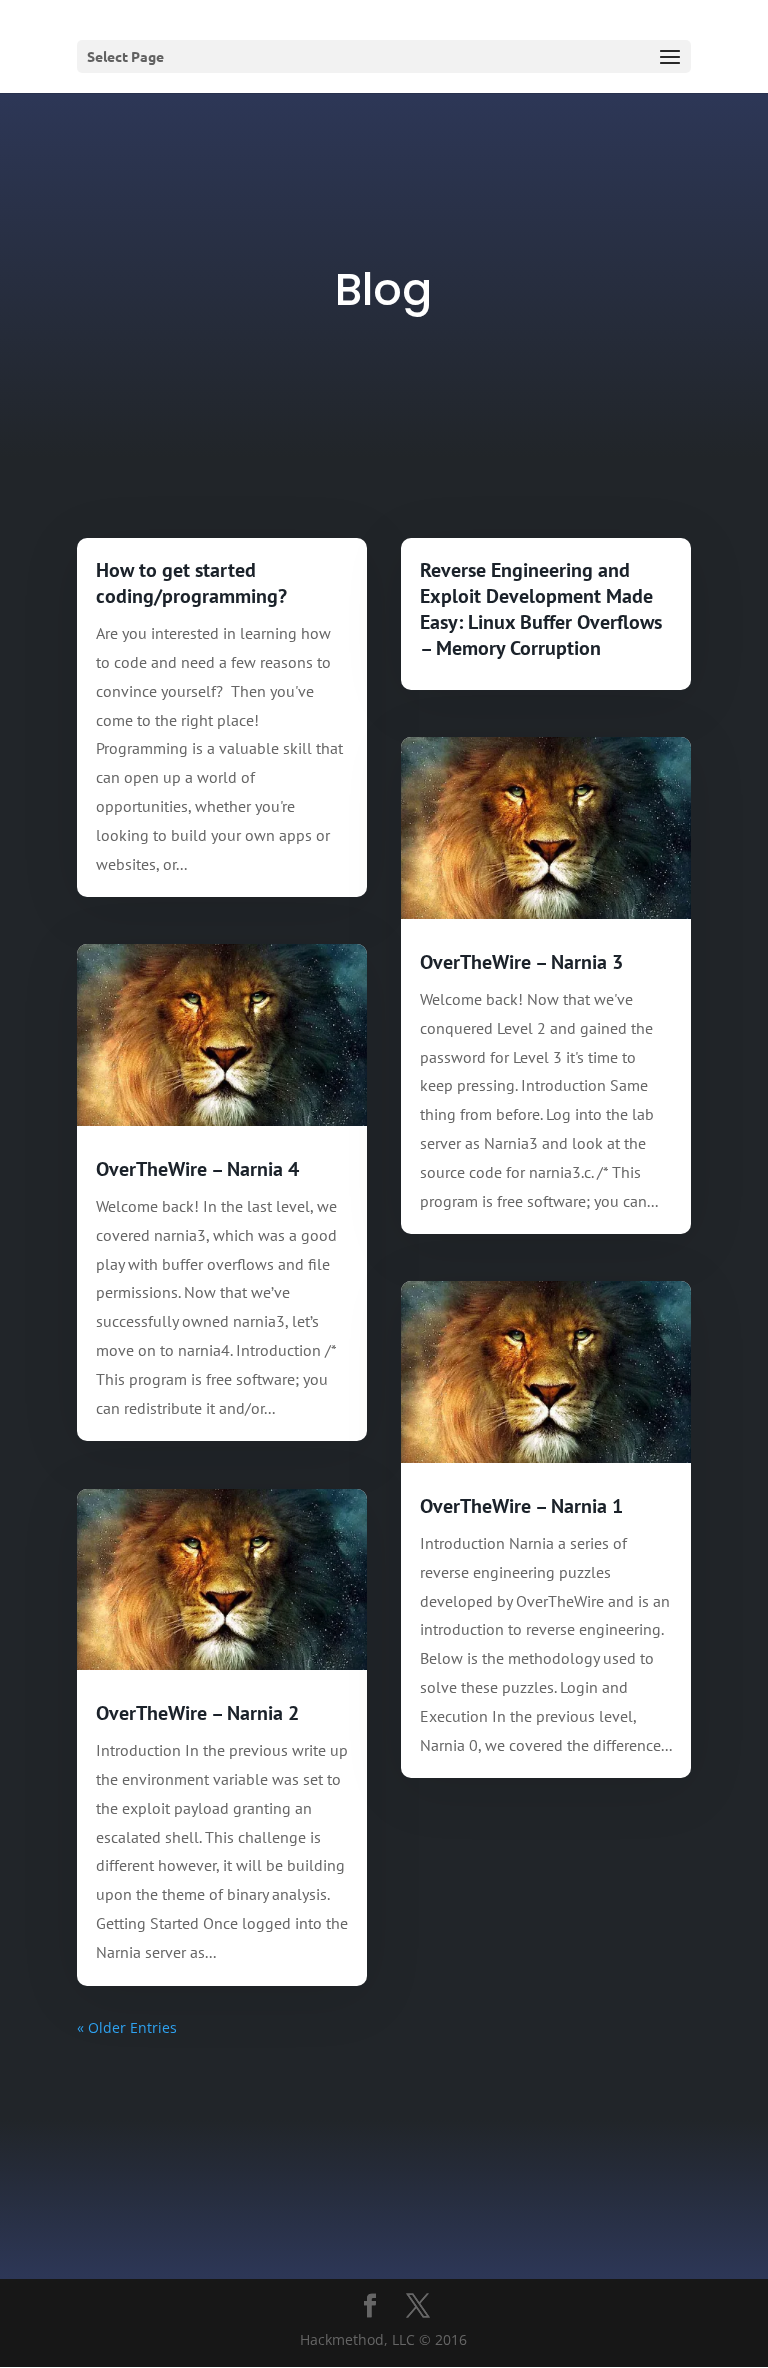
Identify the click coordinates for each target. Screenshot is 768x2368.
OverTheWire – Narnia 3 (521, 962)
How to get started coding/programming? (191, 583)
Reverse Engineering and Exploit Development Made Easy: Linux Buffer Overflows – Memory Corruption (541, 609)
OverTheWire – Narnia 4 (197, 1169)
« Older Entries (127, 2027)
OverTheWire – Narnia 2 (197, 1713)
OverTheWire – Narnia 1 (521, 1506)
